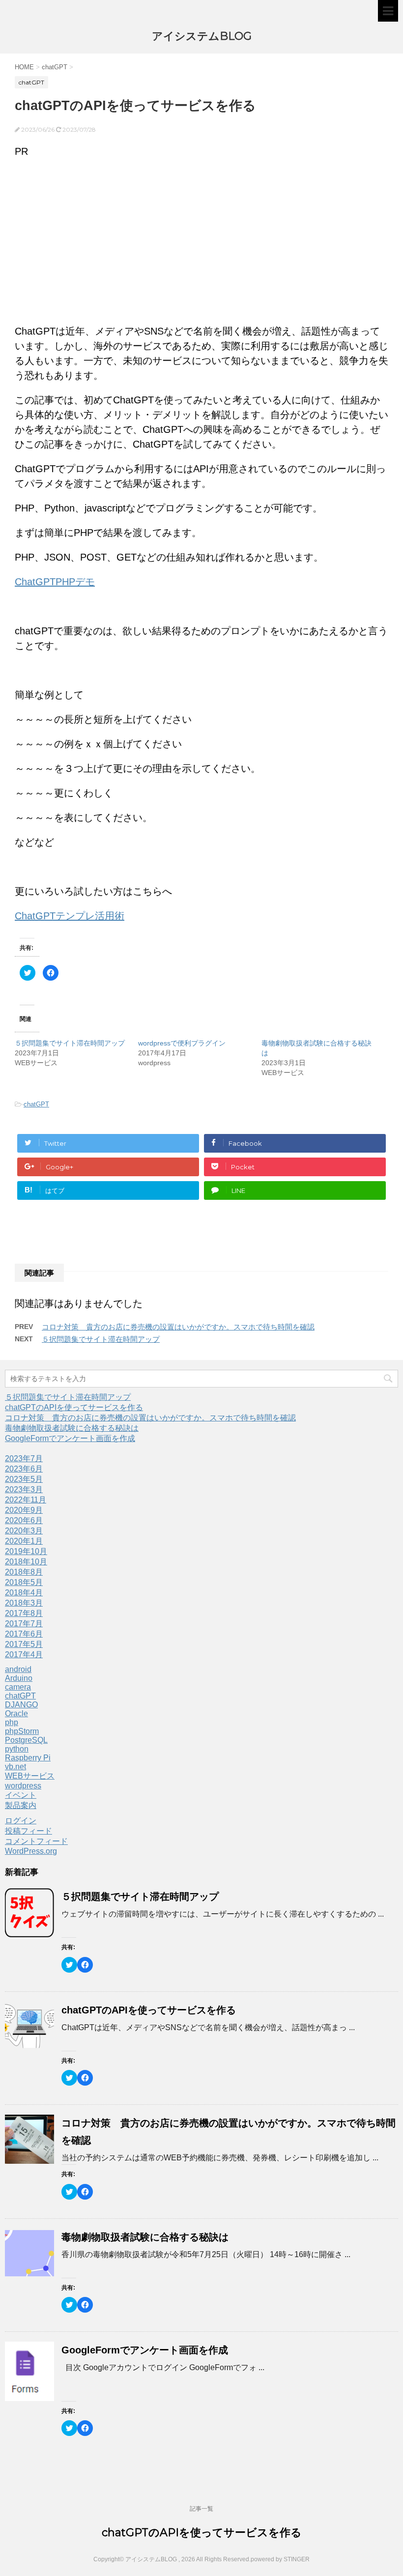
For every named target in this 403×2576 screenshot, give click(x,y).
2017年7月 (24, 1624)
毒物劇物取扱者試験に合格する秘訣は (72, 1428)
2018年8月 (24, 1572)
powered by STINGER (280, 2559)
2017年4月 (24, 1655)
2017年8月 (24, 1613)
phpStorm (22, 1731)
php (12, 1722)
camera (18, 1687)
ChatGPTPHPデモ (55, 582)
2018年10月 (26, 1562)
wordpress (23, 1786)
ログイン (21, 1821)
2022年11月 (26, 1500)
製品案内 (21, 1805)
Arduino (19, 1678)
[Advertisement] (201, 237)
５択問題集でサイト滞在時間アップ (70, 1043)
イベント (21, 1795)
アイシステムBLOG (202, 36)
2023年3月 (24, 1489)
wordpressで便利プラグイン (182, 1043)
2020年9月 (24, 1510)
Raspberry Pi (28, 1758)
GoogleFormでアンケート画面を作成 (70, 1438)
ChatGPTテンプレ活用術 (70, 916)
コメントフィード (36, 1841)
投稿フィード (29, 1831)
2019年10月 (26, 1551)
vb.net (15, 1767)
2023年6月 (24, 1469)
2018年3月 (24, 1603)
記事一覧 (201, 2509)
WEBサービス (30, 1776)
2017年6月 (24, 1634)
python (17, 1749)
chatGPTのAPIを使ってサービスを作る (74, 1407)
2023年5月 (24, 1479)
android (18, 1669)
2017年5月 (24, 1644)
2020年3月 (24, 1531)
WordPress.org (31, 1851)
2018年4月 (24, 1593)
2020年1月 (24, 1541)
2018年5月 (24, 1582)
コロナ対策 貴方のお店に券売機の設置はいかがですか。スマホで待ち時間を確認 (178, 1327)
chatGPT (36, 1104)
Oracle (16, 1713)
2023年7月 (24, 1458)
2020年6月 (24, 1520)
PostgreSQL (26, 1740)
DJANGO (21, 1705)
